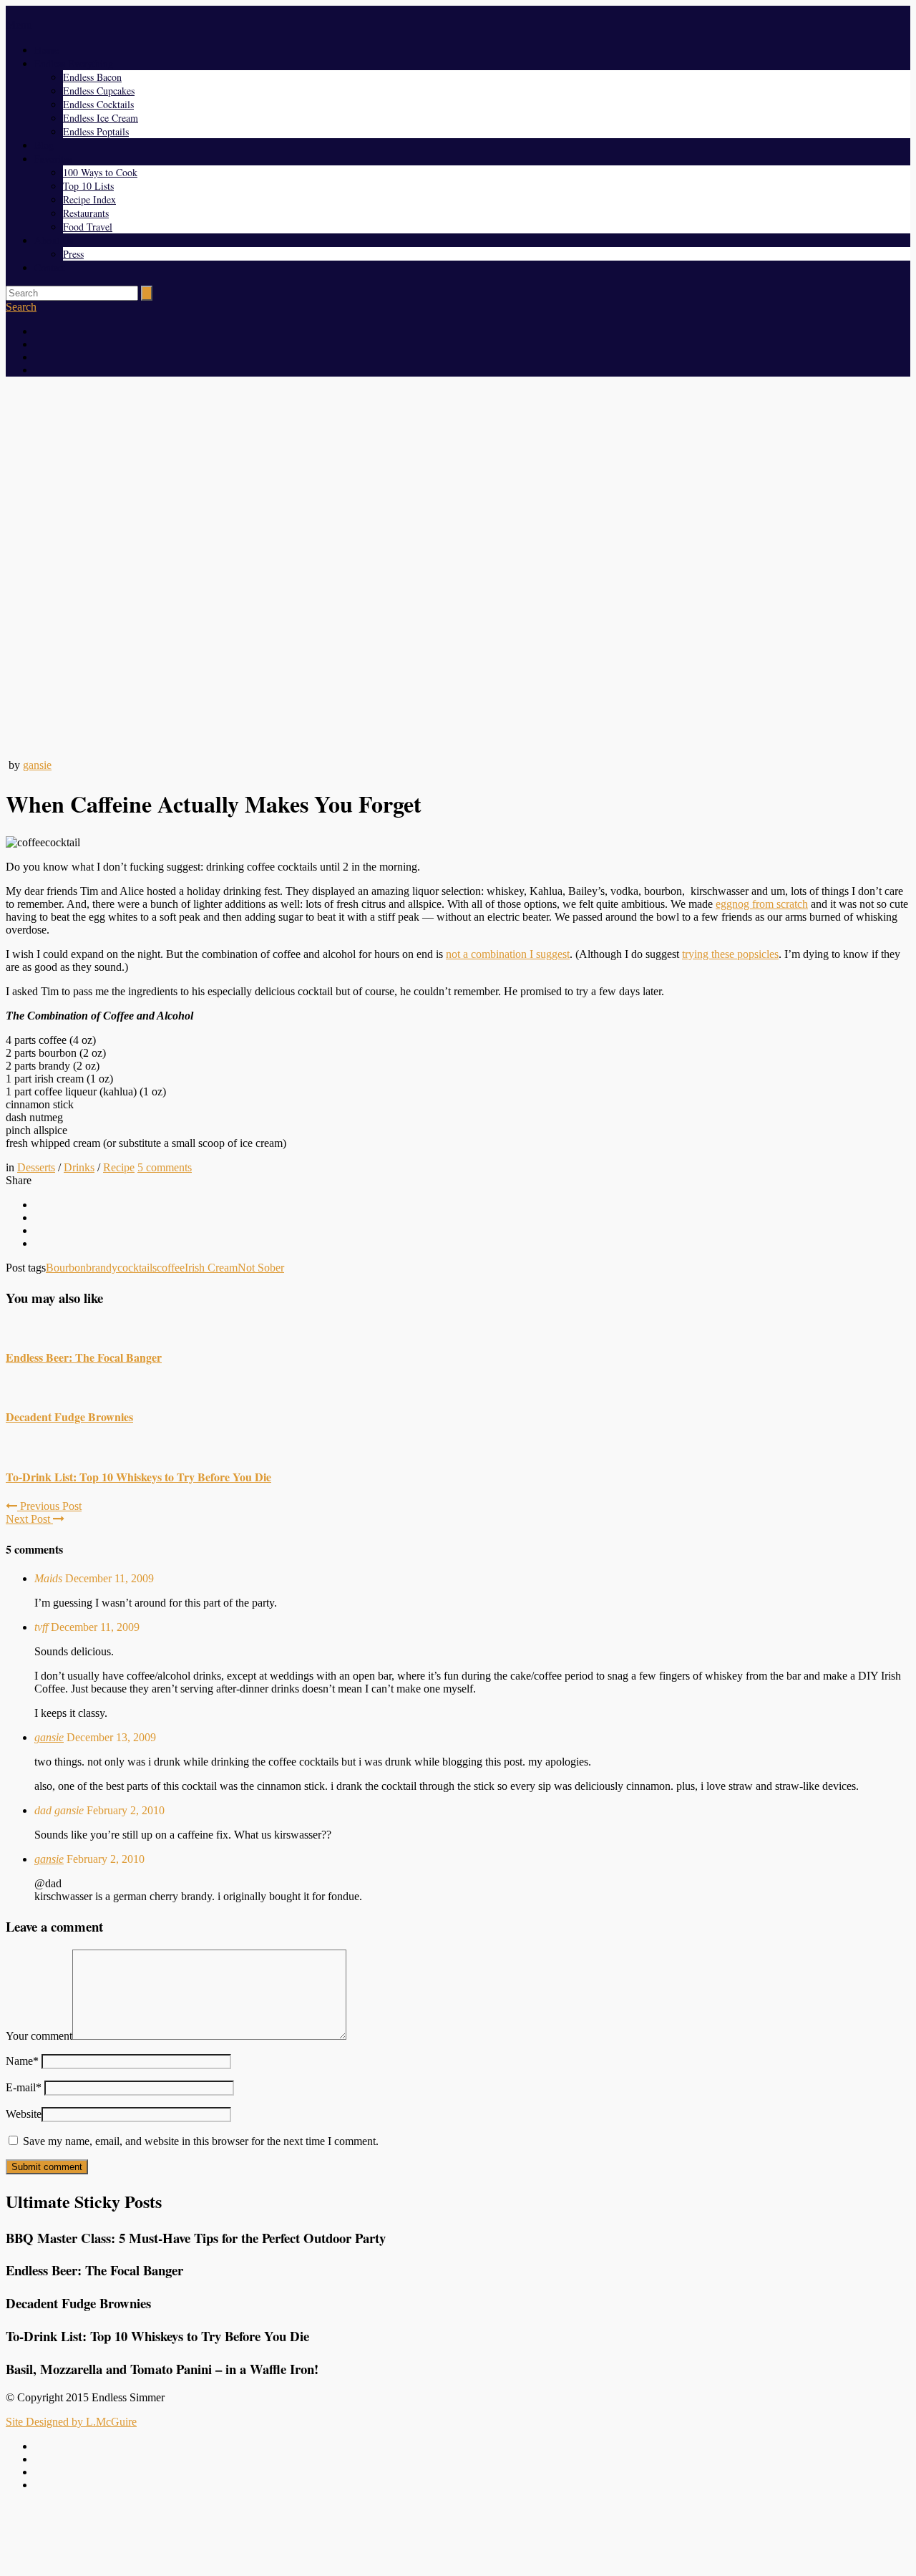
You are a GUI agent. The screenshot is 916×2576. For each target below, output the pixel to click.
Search (21, 307)
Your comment (39, 2036)
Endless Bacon (92, 77)
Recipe (119, 1167)
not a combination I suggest (508, 954)
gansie (37, 765)
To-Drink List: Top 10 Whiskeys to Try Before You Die (138, 1477)
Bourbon (66, 1268)
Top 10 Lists (88, 186)
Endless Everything (74, 63)
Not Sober (261, 1268)
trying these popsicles (730, 954)
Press (73, 254)
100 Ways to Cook (100, 172)
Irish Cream (211, 1268)
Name (22, 2061)
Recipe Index (89, 199)
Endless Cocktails (98, 104)
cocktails (137, 1268)
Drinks (79, 1167)
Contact (50, 267)
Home (47, 50)
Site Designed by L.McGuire (71, 2422)
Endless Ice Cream (101, 118)
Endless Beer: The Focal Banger (84, 1357)
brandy (102, 1268)
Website (24, 2114)
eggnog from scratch (762, 904)
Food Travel (88, 227)
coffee (171, 1268)
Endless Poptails (96, 131)
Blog (44, 145)
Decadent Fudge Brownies (69, 1417)
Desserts (36, 1167)
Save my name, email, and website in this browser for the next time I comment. (201, 2141)
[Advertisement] (458, 2535)
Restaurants (86, 213)
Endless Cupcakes (99, 91)
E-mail (24, 2087)
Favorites (53, 159)
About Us (54, 240)
